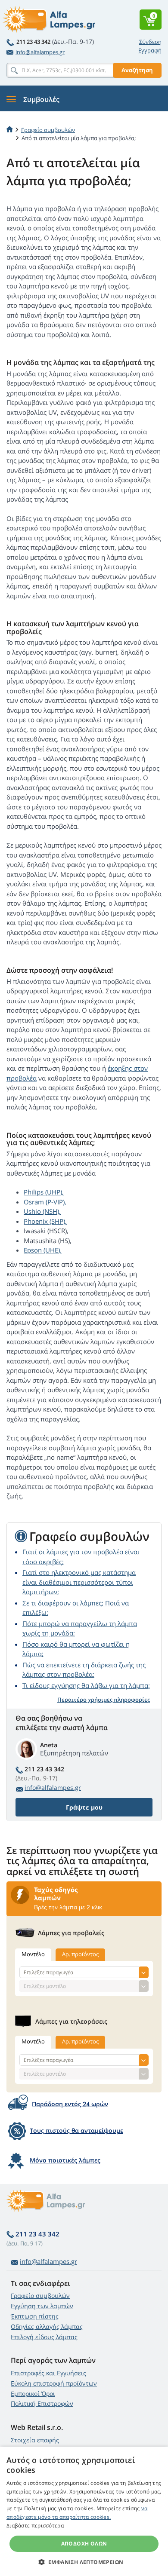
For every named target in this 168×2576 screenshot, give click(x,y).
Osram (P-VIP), (45, 1202)
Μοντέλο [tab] (33, 1954)
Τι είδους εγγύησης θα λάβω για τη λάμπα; (86, 1685)
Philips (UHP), (44, 1192)
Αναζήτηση (137, 70)
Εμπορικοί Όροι (33, 2394)
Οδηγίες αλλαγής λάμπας (47, 2326)
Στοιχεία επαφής (35, 2440)
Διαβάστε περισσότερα (35, 2525)
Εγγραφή (150, 50)
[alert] (84, 2511)
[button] (84, 2562)
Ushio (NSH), (42, 1211)
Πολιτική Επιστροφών (42, 2403)
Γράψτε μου (84, 1807)
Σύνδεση (150, 42)
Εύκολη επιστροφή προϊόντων (54, 2383)
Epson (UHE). (43, 1250)
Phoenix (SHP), (45, 1221)
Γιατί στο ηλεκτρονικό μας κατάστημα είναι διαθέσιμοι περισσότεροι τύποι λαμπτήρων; (79, 1582)
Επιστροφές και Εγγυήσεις (48, 2373)
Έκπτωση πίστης (35, 2316)
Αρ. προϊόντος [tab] (80, 1954)
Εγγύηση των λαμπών (42, 2306)
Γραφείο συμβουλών (40, 2296)
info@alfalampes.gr (40, 52)
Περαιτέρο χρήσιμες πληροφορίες (104, 1700)
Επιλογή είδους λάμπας (44, 2337)
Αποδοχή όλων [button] (84, 2544)
